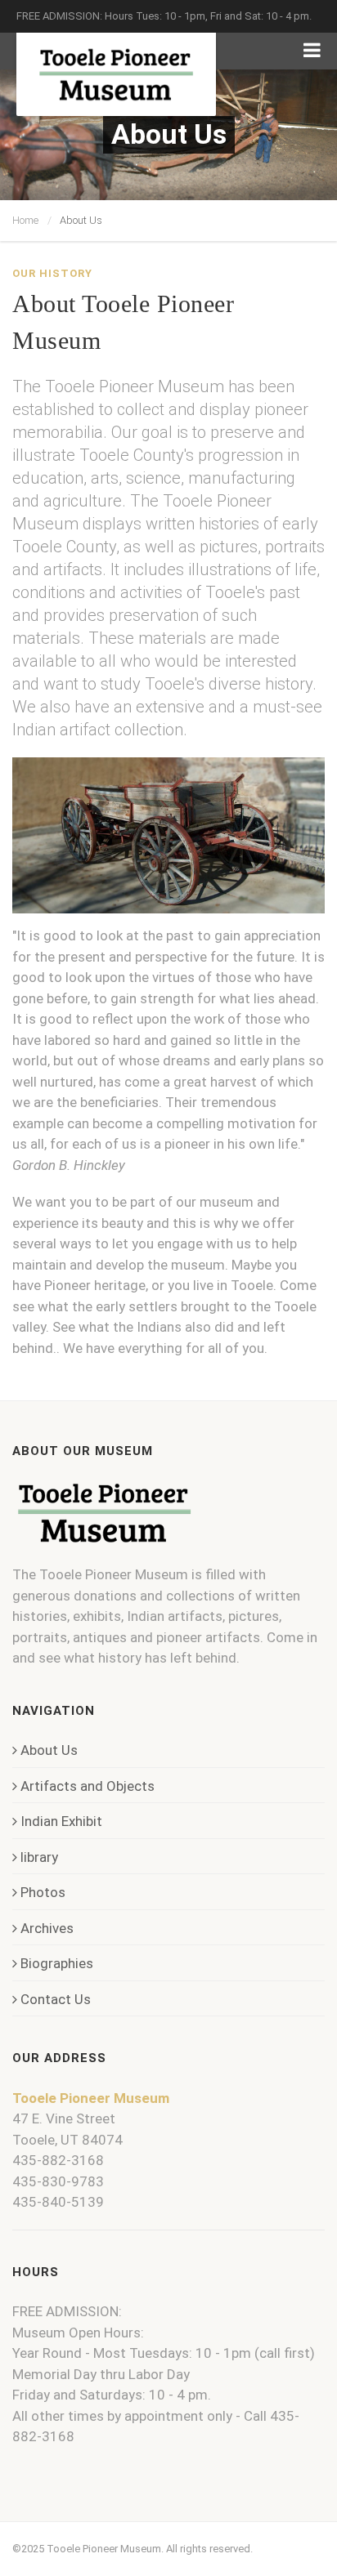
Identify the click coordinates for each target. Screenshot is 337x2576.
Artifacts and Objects (88, 1786)
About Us (49, 1750)
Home (25, 220)
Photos (43, 1892)
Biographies (57, 1963)
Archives (47, 1928)
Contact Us (56, 1999)
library (39, 1857)
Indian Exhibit (61, 1821)
